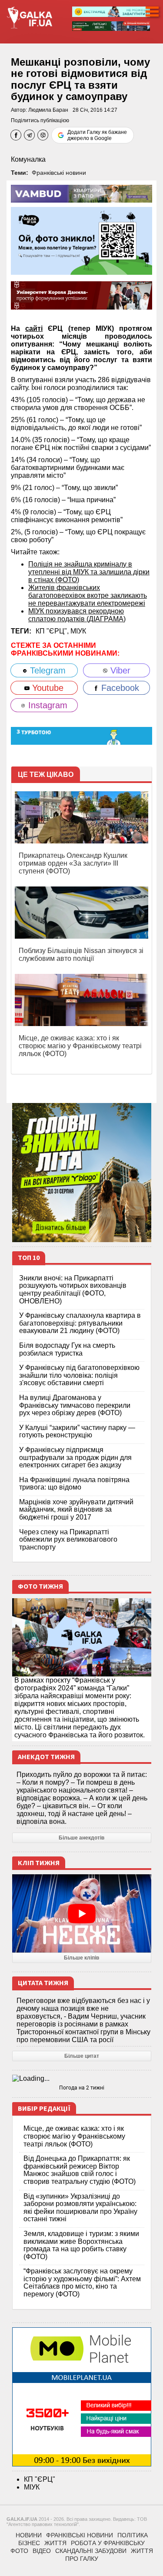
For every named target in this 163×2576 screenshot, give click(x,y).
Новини (29, 2535)
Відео (42, 2551)
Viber (119, 670)
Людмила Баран (48, 110)
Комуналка (28, 159)
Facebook (119, 688)
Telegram (47, 670)
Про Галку (82, 2559)
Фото (19, 2551)
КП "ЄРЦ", (53, 631)
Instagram (47, 705)
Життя (55, 2543)
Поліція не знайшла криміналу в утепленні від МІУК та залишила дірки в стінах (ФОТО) (89, 572)
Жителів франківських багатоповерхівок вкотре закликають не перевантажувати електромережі (88, 595)
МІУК (78, 631)
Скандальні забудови (91, 2551)
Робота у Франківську (108, 2543)
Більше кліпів (81, 1958)
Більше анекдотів (81, 1838)
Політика (133, 2535)
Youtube (47, 688)
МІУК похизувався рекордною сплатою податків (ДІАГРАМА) (77, 615)
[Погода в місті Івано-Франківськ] (82, 2079)
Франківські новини (59, 173)
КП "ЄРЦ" (40, 2479)
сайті (34, 328)
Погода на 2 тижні (82, 2088)
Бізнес (29, 2543)
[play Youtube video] (82, 1913)
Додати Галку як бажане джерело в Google (97, 135)
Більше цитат (82, 2056)
